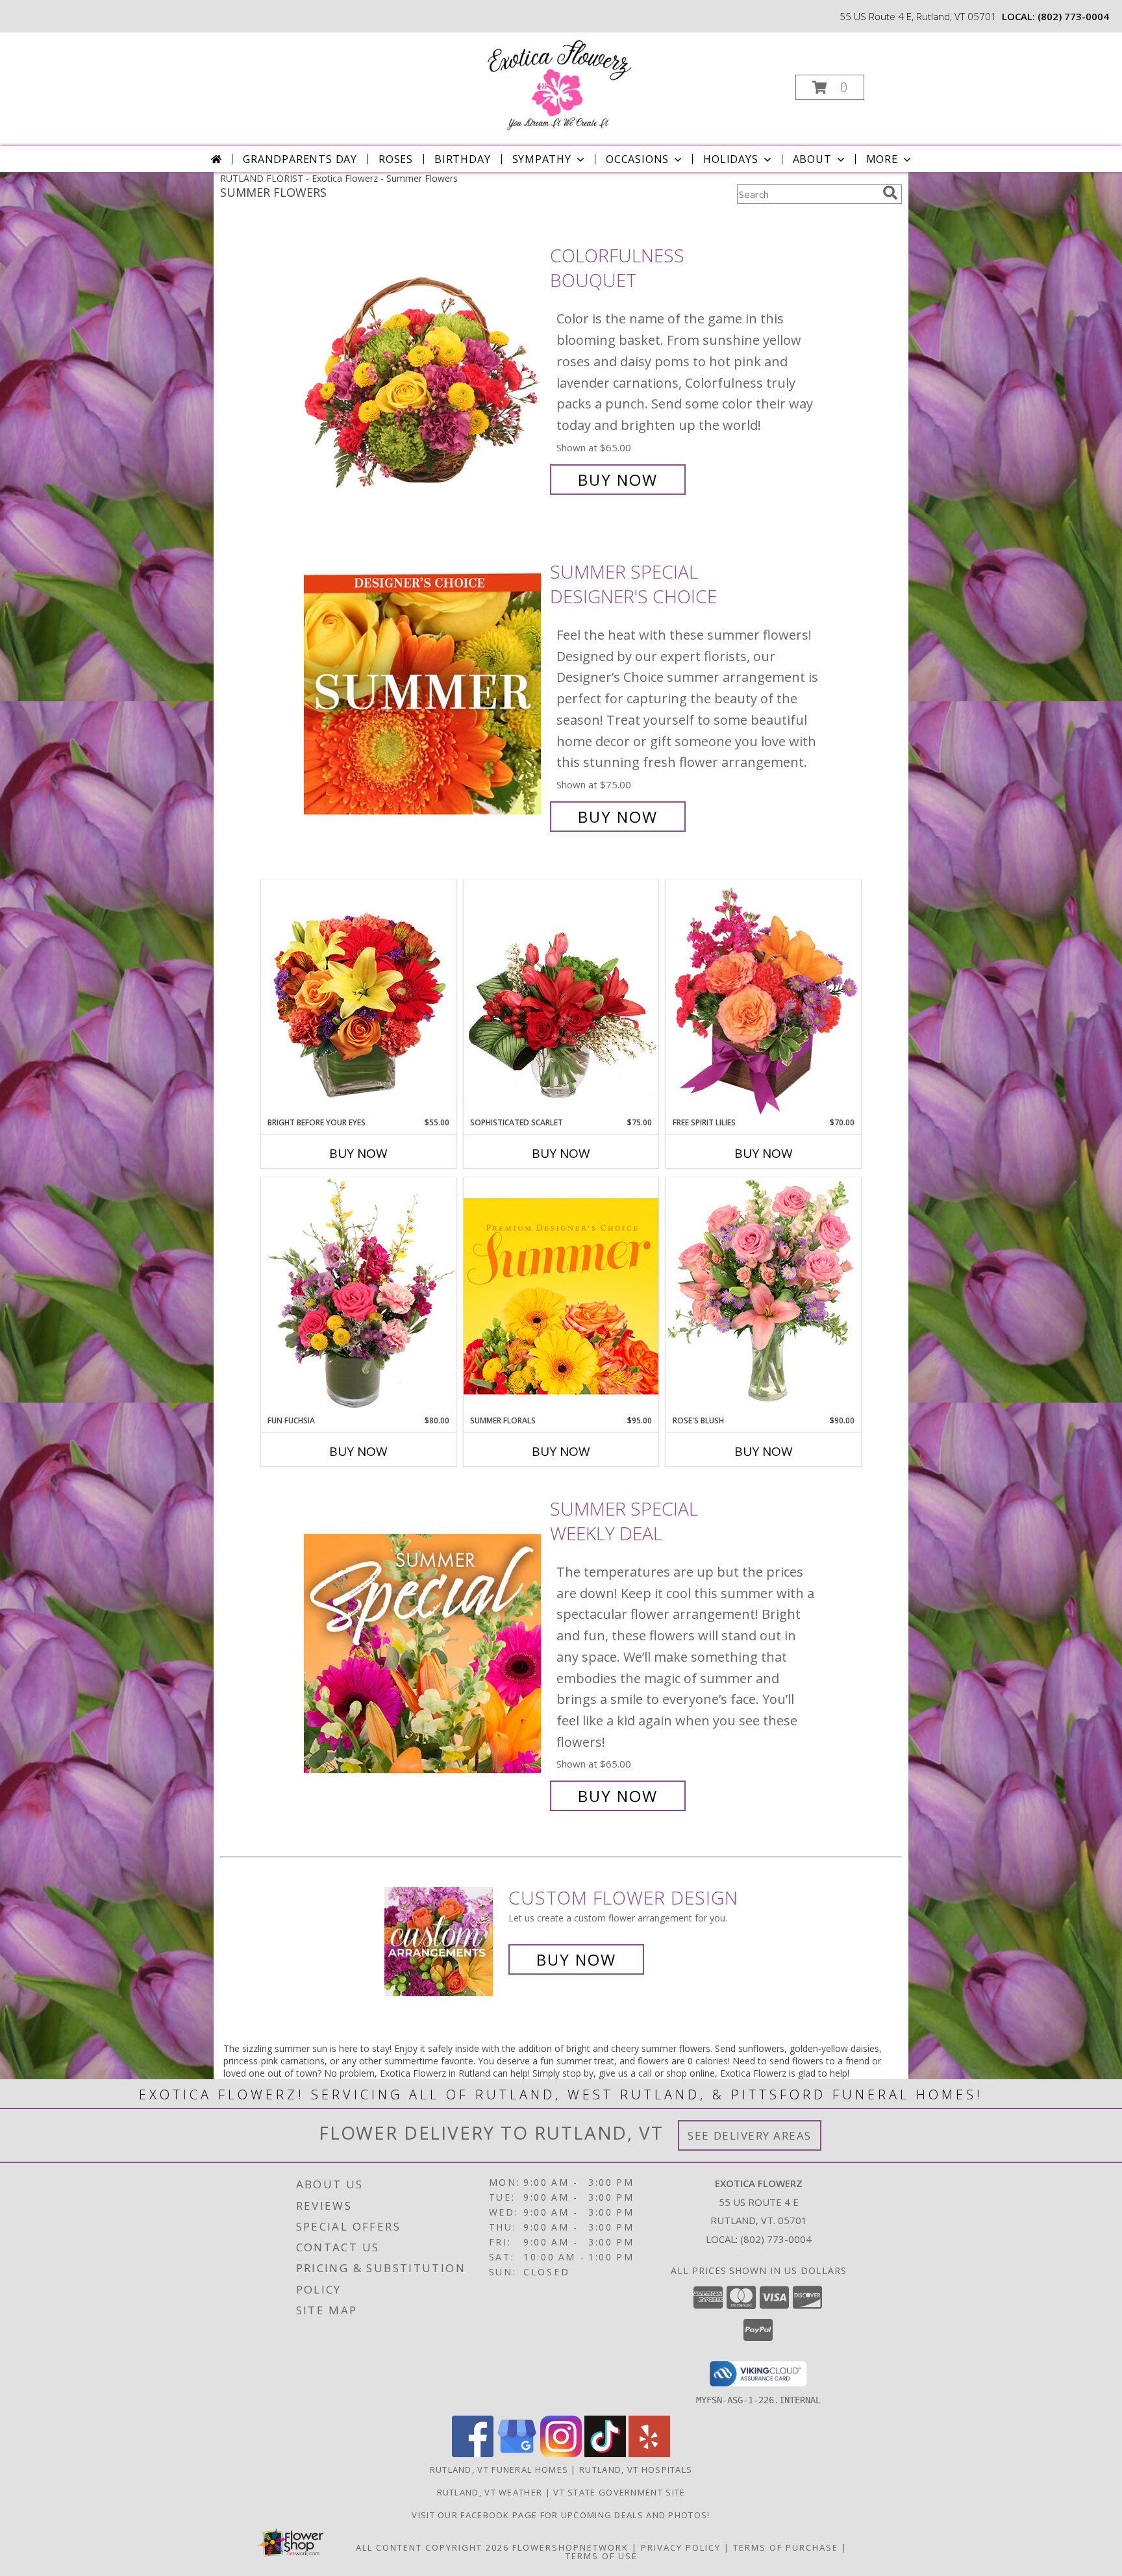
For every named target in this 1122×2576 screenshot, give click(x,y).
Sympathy (542, 159)
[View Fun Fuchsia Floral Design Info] (358, 1296)
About (812, 159)
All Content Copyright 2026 (432, 2547)
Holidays (730, 159)
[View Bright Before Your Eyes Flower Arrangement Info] (358, 998)
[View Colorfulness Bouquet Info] (424, 368)
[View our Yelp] (649, 2454)
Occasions (637, 159)
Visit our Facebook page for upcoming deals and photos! (561, 2515)
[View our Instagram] (561, 2454)
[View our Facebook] (473, 2454)
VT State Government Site (619, 2492)
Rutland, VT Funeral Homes (499, 2470)
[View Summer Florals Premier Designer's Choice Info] (561, 1296)
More (882, 159)
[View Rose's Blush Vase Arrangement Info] (764, 1296)
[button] (830, 87)
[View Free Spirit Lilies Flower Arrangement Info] (764, 998)
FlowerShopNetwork (570, 2547)
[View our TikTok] (605, 2454)
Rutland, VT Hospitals (636, 2470)
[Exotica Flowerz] (560, 83)
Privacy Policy (681, 2547)
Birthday (462, 159)
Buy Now (618, 480)
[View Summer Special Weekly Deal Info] (424, 1652)
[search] (890, 193)
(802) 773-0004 (1073, 16)
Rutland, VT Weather (490, 2492)
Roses (396, 159)
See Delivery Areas (750, 2135)
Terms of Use (602, 2556)
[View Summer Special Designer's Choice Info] (424, 694)
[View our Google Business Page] (517, 2454)
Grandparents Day (300, 159)
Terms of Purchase (786, 2547)
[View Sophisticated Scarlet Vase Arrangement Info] (561, 998)
